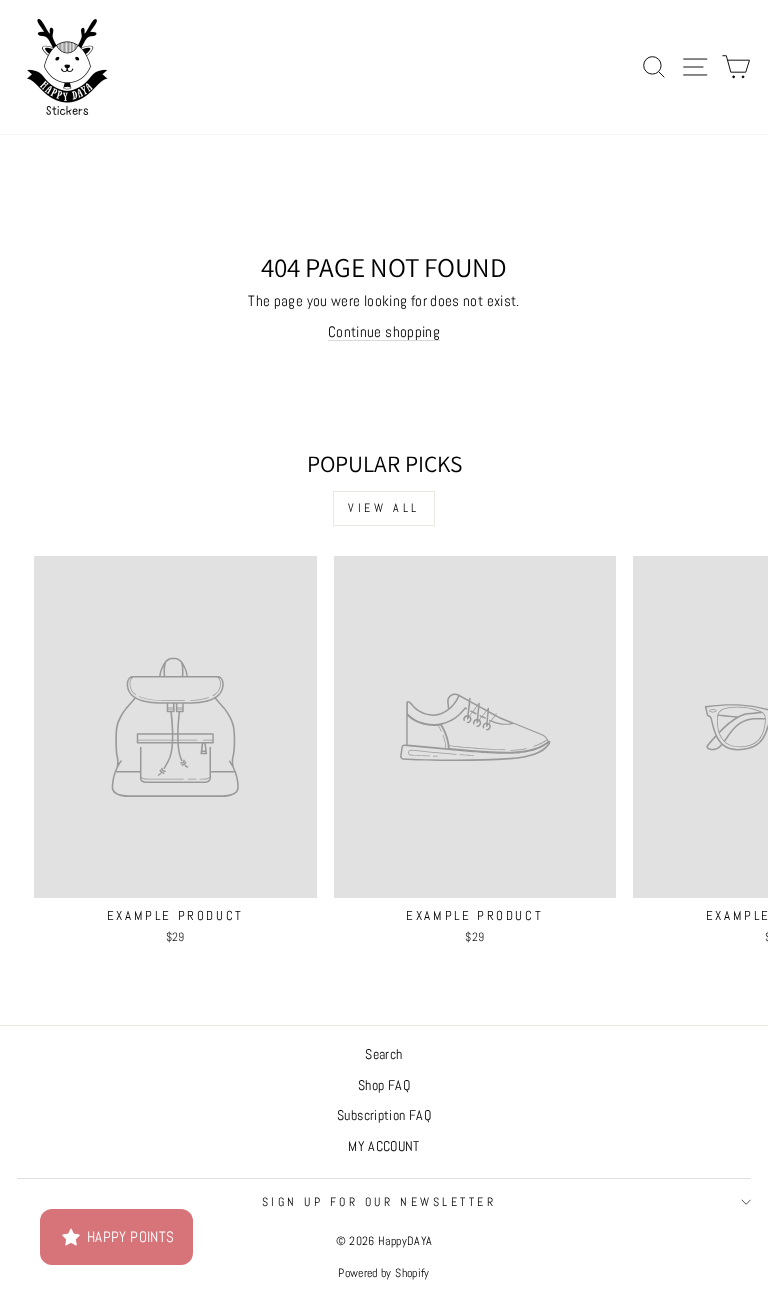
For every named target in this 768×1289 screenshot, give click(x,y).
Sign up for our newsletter (379, 1201)
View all (384, 508)
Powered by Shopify (384, 1273)
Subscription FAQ (384, 1115)
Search (383, 1054)
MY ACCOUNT (384, 1146)
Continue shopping (384, 332)
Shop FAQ (384, 1085)
